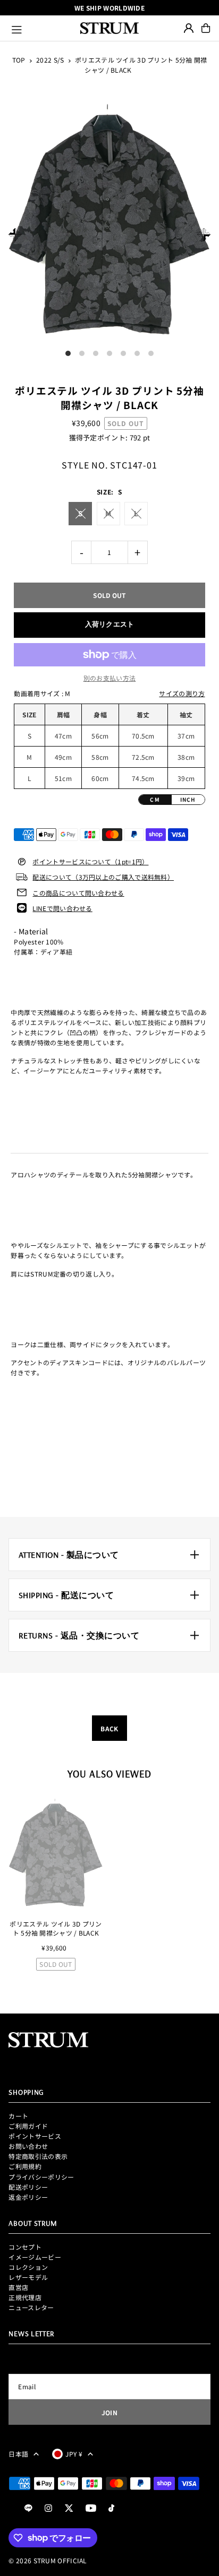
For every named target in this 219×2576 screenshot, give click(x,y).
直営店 (18, 2287)
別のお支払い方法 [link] (109, 678)
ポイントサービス (35, 2136)
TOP (19, 60)
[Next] (204, 234)
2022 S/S (50, 60)
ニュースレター (31, 2307)
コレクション (28, 2267)
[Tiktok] (111, 2508)
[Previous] (15, 234)
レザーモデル (28, 2277)
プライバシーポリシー (41, 2177)
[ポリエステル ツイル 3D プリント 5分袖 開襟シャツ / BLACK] (56, 1855)
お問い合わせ (28, 2146)
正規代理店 (25, 2297)
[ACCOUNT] (189, 28)
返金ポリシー (28, 2197)
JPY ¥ (74, 2454)
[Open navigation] (41, 28)
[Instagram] (48, 2508)
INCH (188, 799)
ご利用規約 (25, 2166)
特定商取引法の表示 (38, 2156)
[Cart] (206, 28)
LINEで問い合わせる (62, 908)
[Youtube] (91, 2508)
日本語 (18, 2454)
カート (18, 2116)
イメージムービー (35, 2257)
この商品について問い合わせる (78, 893)
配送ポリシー (28, 2187)
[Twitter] (69, 2508)
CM (155, 799)
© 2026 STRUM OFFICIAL (48, 2560)
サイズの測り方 (182, 693)
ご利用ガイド (28, 2126)
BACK (109, 1728)
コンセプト (25, 2247)
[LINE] (28, 2508)
